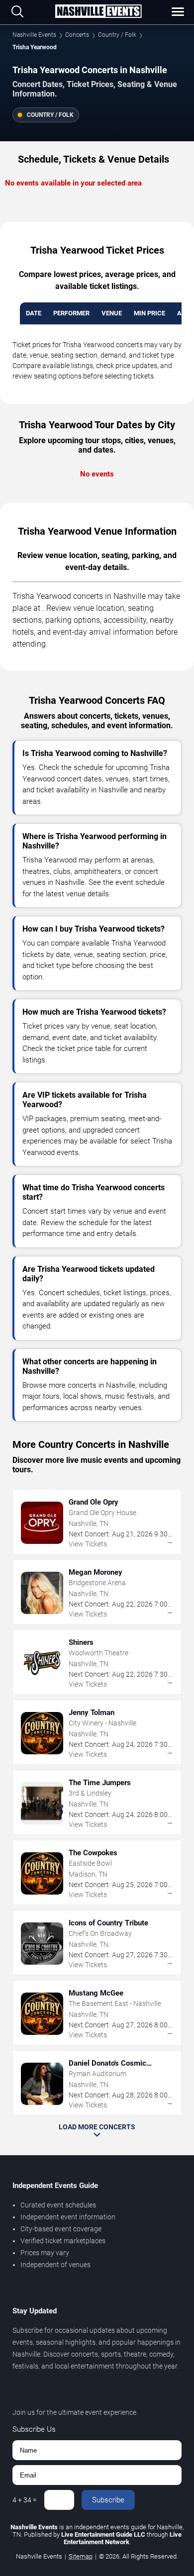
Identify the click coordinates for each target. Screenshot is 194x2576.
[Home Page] (98, 12)
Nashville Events (34, 35)
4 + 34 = (25, 2500)
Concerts (77, 35)
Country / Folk (117, 35)
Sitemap (81, 2556)
